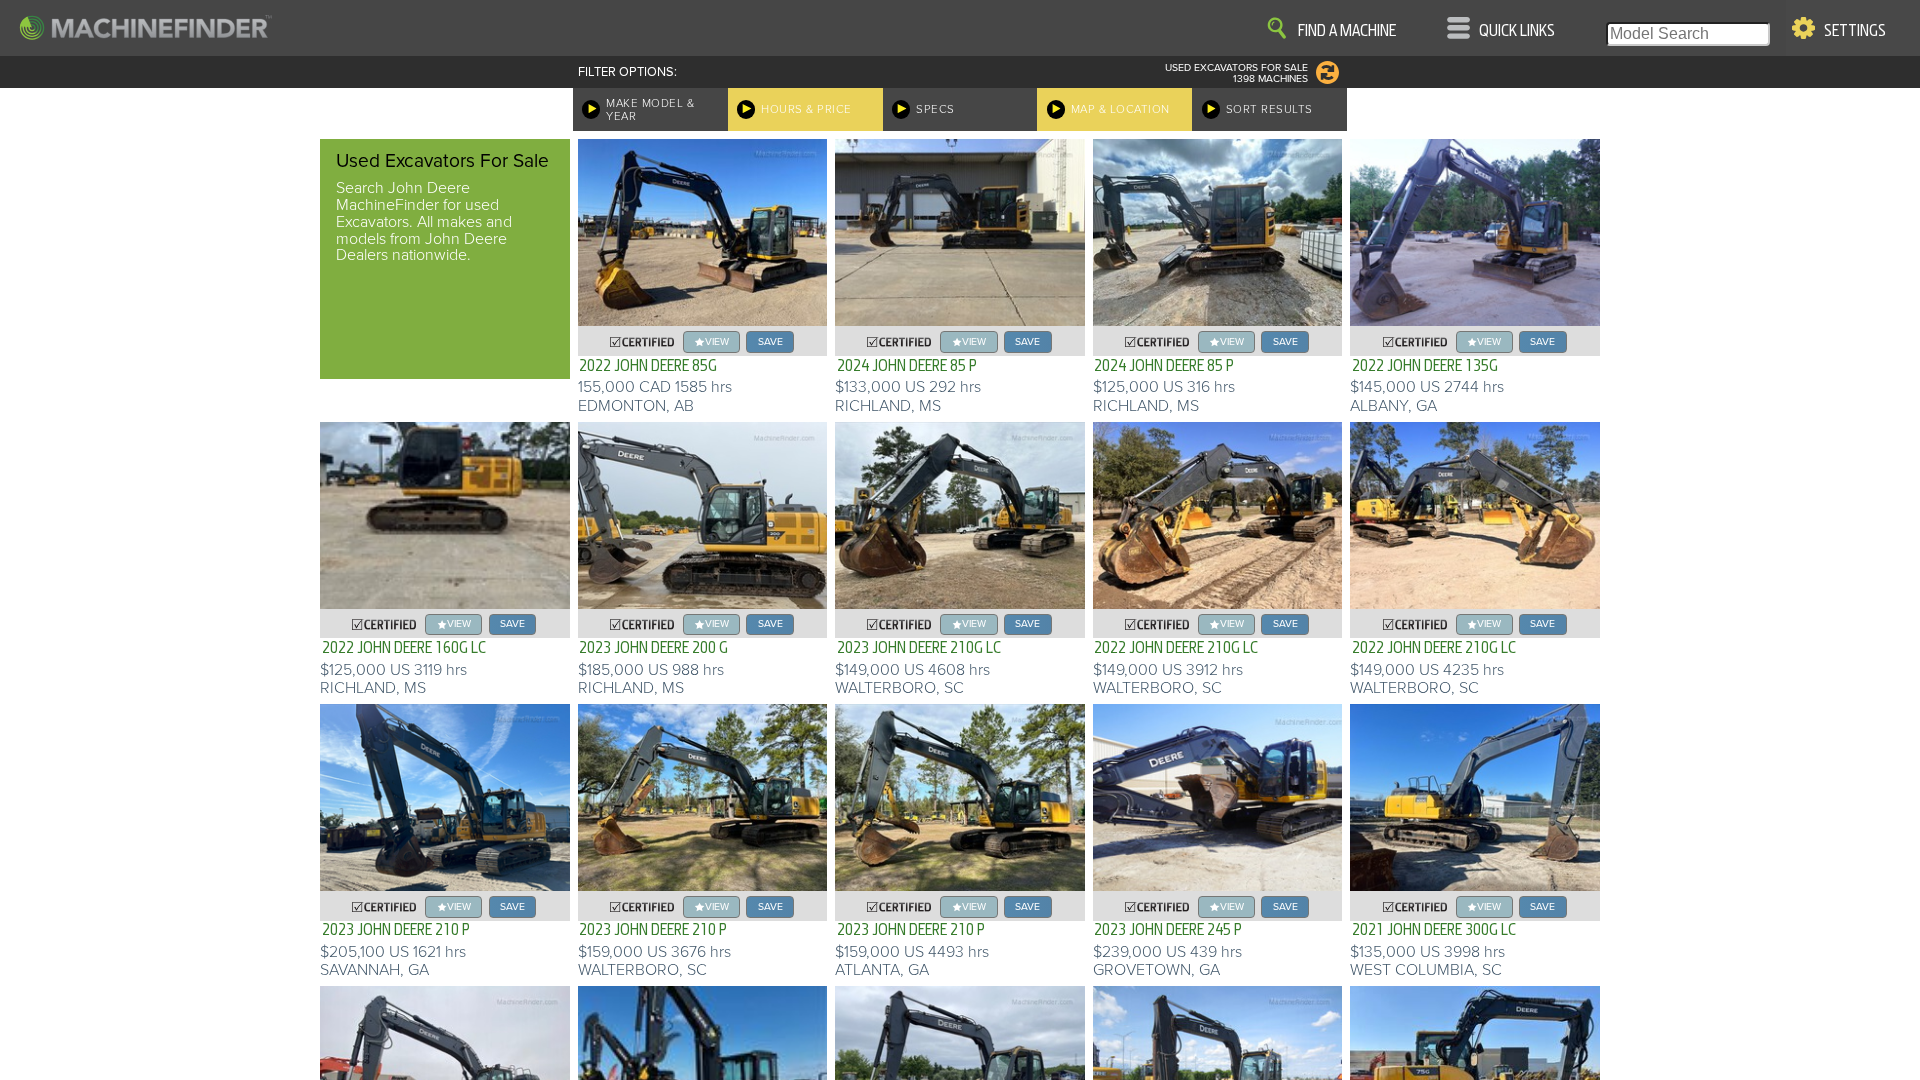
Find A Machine (1347, 31)
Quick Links (1517, 31)
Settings (1855, 31)
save (770, 341)
